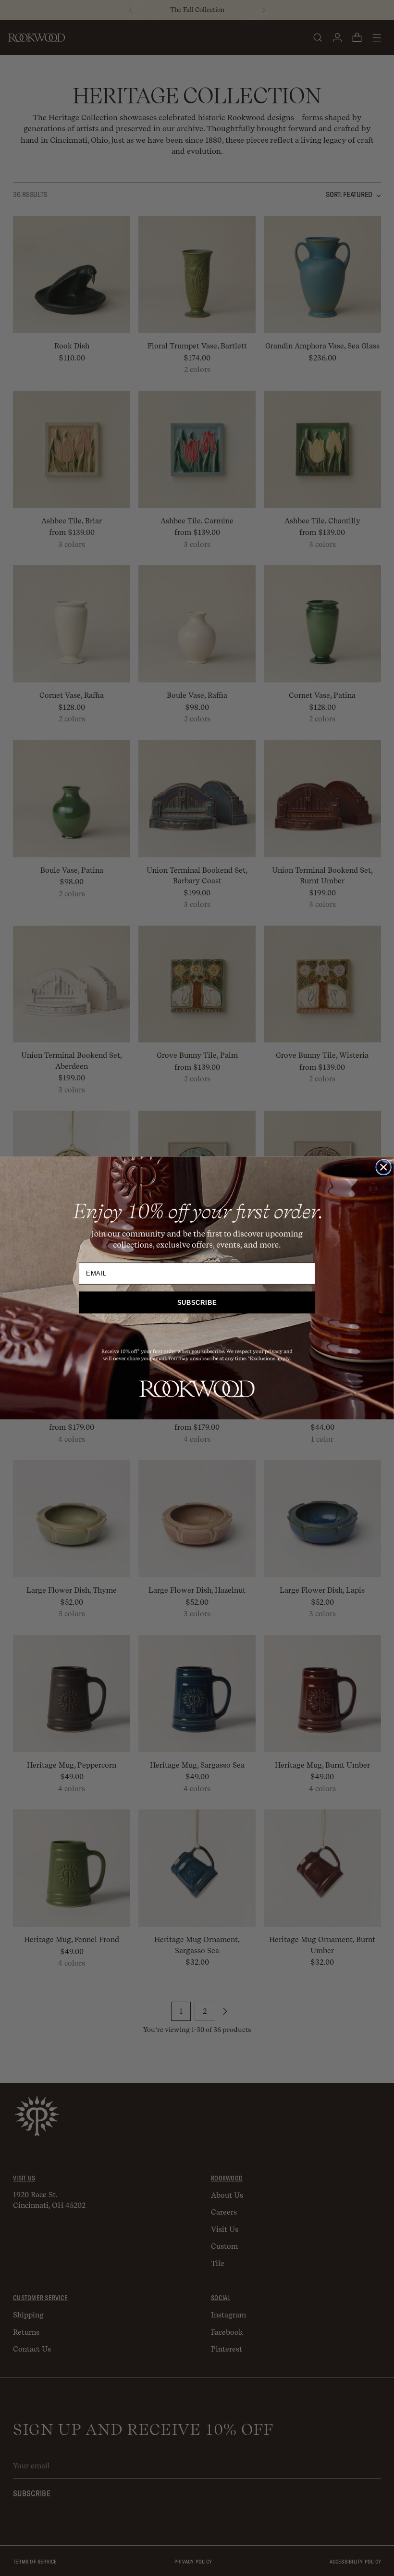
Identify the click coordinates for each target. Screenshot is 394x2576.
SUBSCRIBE (197, 1303)
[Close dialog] (384, 1167)
